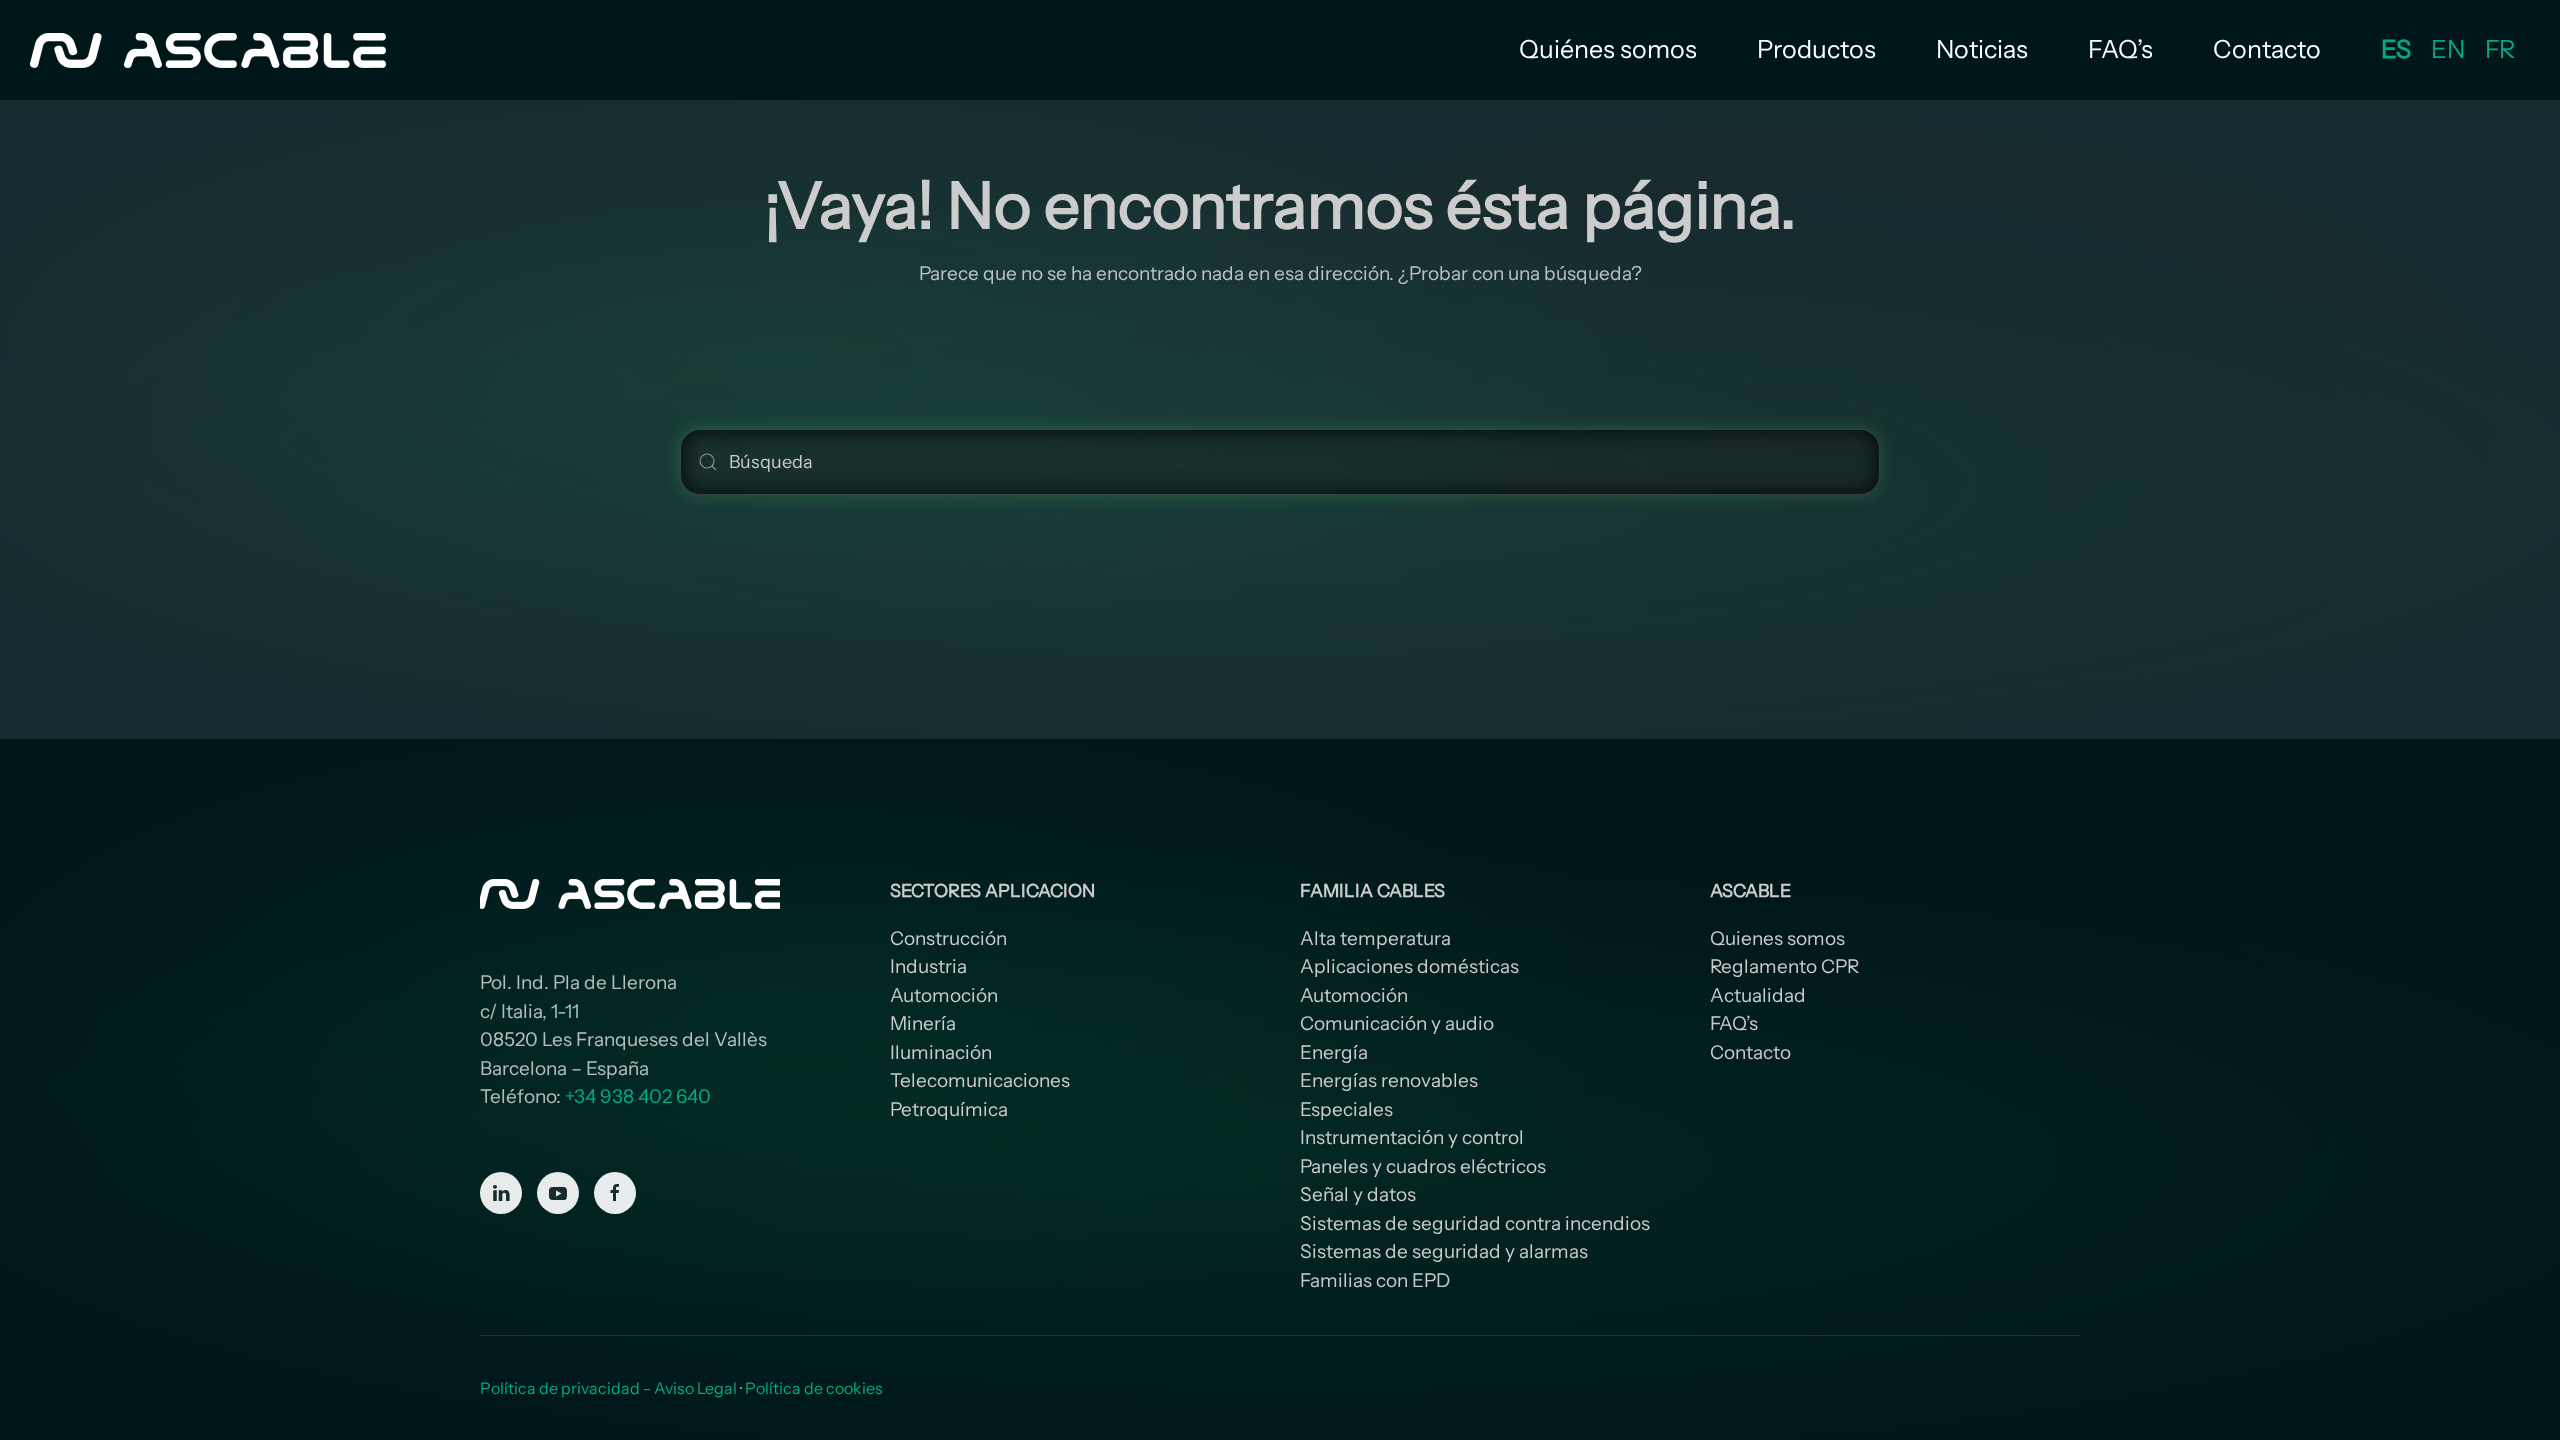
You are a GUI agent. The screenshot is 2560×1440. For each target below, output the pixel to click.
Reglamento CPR (1784, 966)
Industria (928, 966)
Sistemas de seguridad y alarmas (1444, 1251)
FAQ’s (2120, 49)
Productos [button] (1816, 49)
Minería (923, 1023)
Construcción (948, 938)
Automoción (944, 995)
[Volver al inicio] (210, 50)
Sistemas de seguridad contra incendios (1475, 1223)
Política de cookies (814, 1388)
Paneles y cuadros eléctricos (1423, 1166)
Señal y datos (1358, 1194)
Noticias (1982, 49)
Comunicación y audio (1397, 1023)
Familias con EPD (1375, 1280)
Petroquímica (949, 1109)
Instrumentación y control (1412, 1137)
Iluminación (941, 1052)
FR (2500, 49)
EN (2448, 49)
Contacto (2267, 49)
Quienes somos (1777, 938)
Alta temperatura (1375, 938)
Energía (1334, 1052)
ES (2396, 49)
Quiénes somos (1608, 49)
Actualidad (1758, 995)
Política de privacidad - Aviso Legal (608, 1388)
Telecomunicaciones (980, 1080)
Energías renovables (1389, 1080)
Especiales (1346, 1109)
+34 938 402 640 (638, 1096)
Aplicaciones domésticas (1409, 966)
